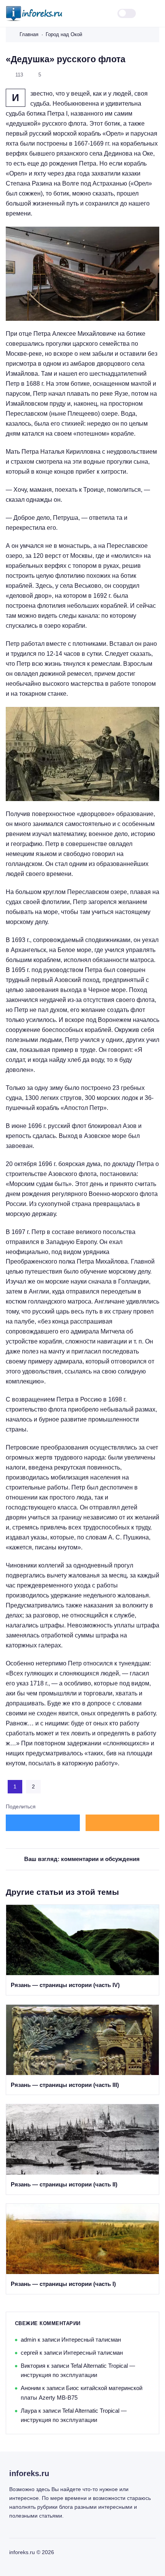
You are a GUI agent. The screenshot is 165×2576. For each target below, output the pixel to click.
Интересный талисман (91, 2340)
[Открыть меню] (155, 14)
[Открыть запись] (82, 1950)
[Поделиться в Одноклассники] (123, 1823)
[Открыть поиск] (102, 14)
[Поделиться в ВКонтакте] (43, 1823)
